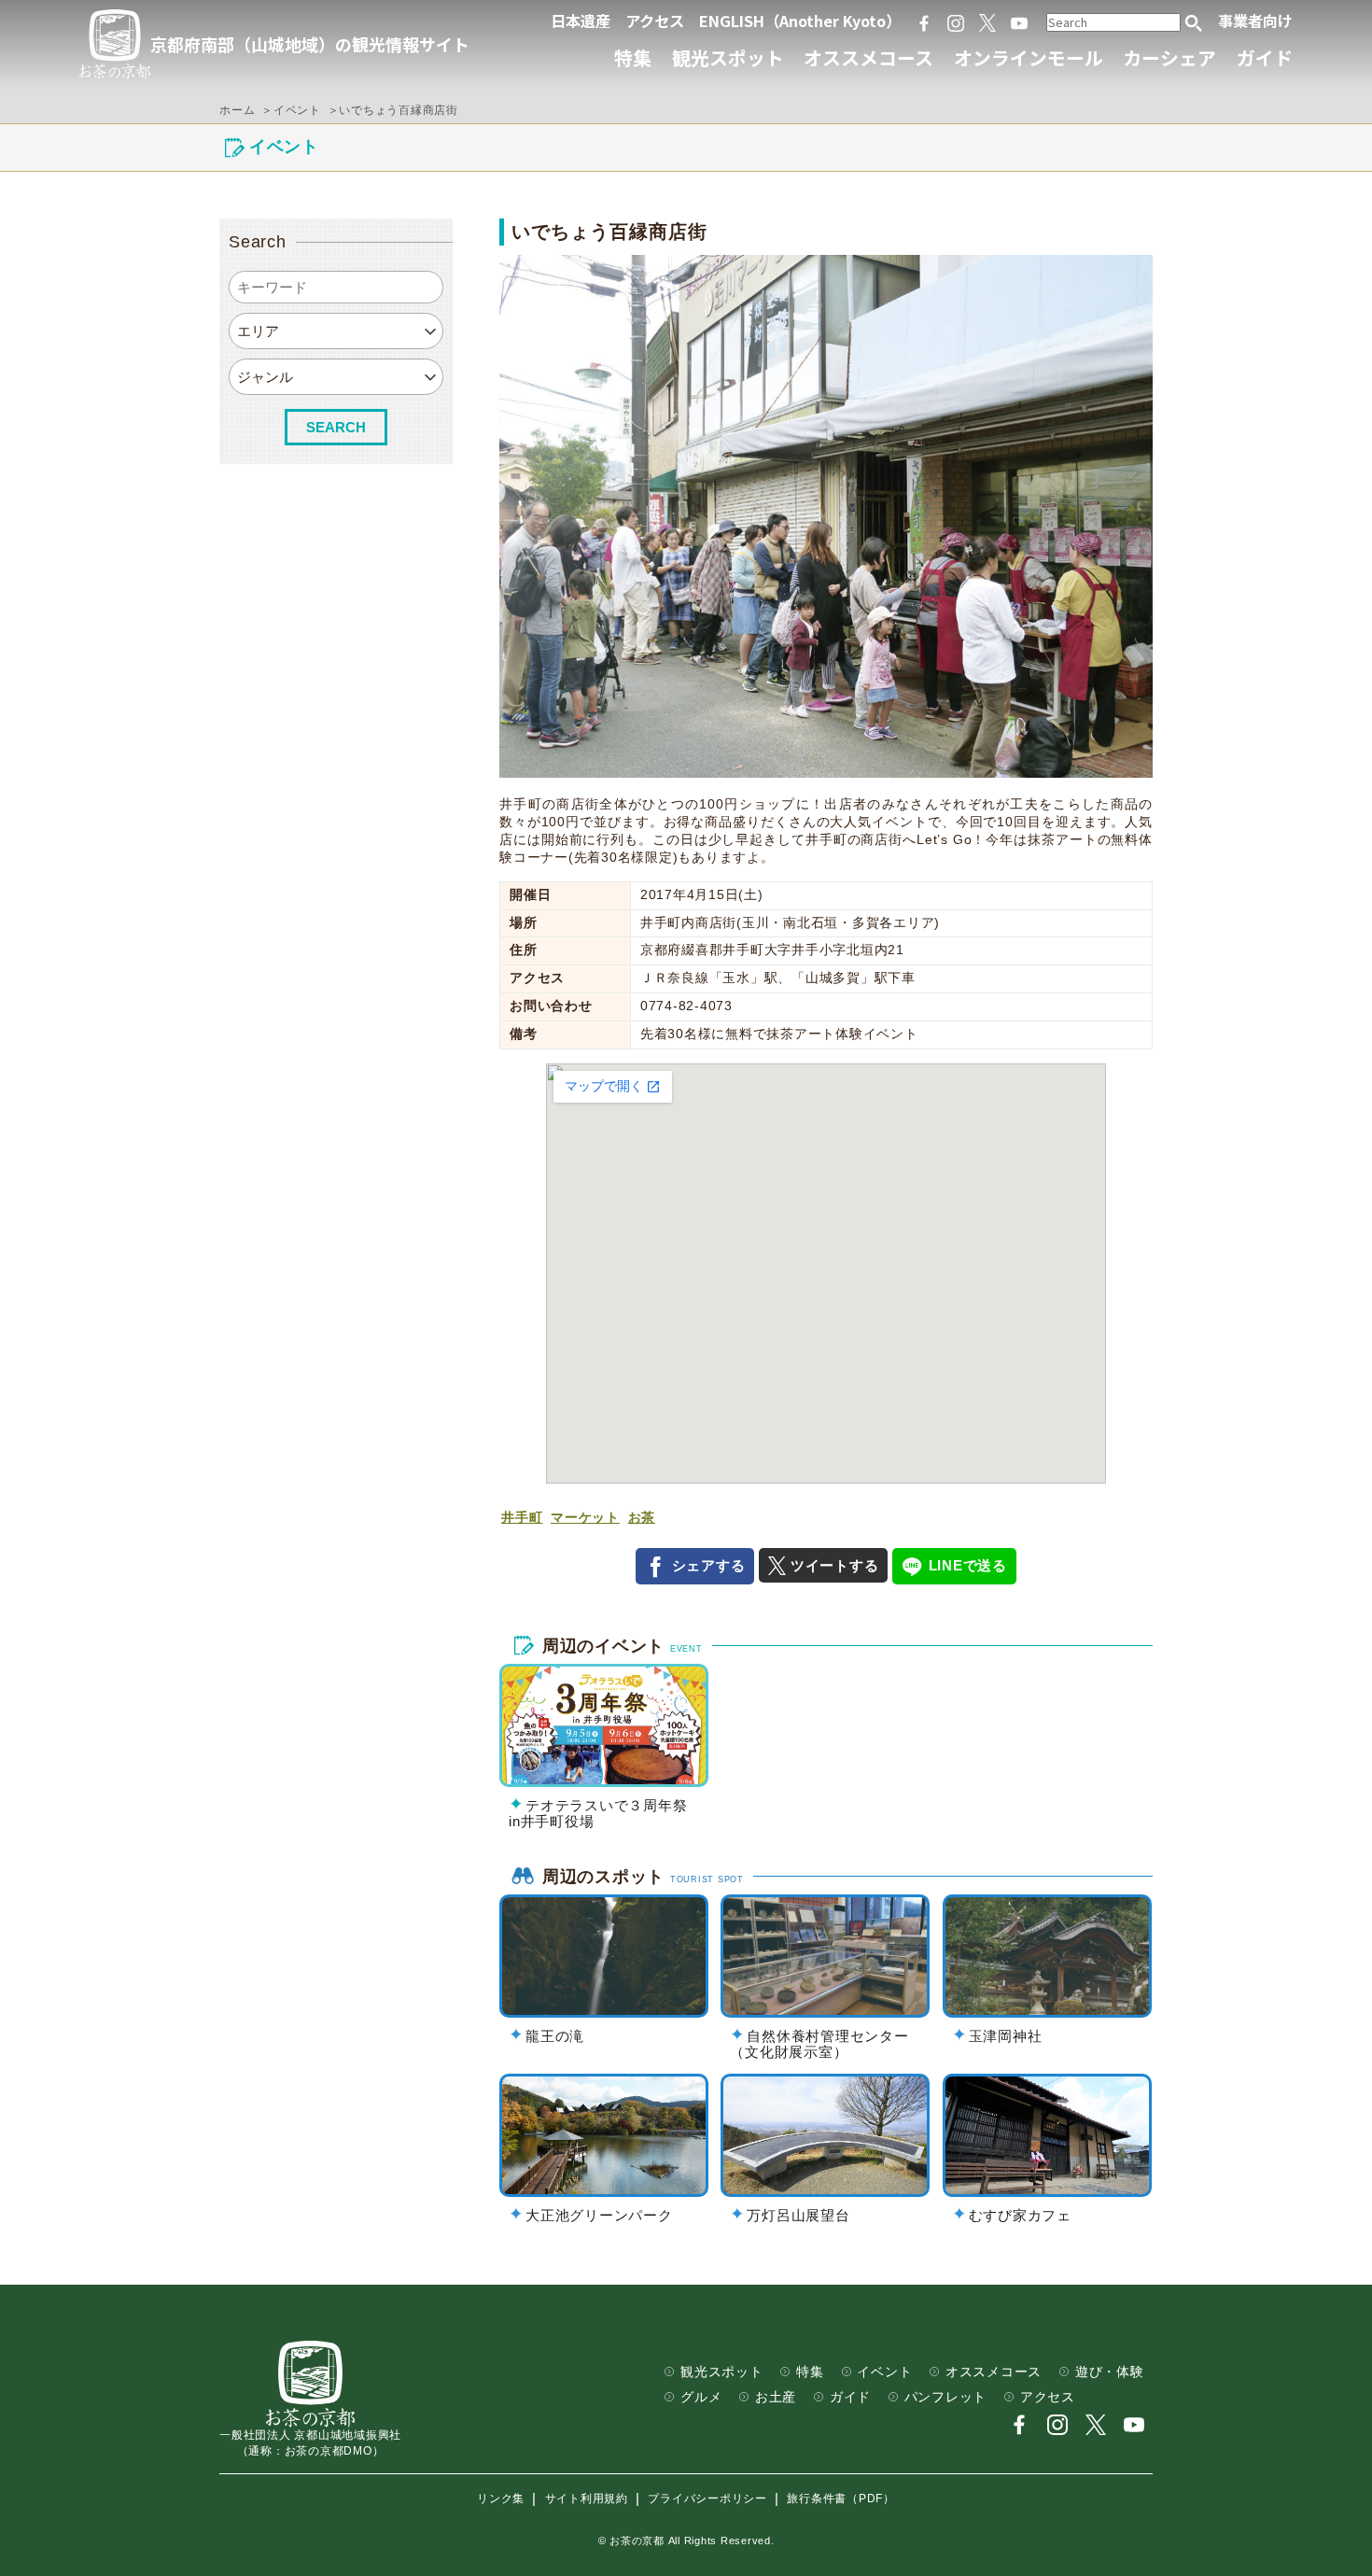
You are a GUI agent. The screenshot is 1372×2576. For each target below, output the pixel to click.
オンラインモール (1029, 57)
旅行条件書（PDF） (841, 2499)
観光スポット (728, 57)
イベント (884, 2372)
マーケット (585, 1518)
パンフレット (946, 2397)
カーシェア (1169, 57)
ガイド (1265, 57)
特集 (633, 57)
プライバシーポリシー (707, 2499)
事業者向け (1255, 21)
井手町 (522, 1518)
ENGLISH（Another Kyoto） (800, 21)
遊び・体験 (1110, 2372)
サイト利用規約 (587, 2499)
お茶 (642, 1518)
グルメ (701, 2397)
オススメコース (868, 57)
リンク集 (501, 2499)
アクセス (655, 21)
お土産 (776, 2397)
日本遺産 (581, 21)
